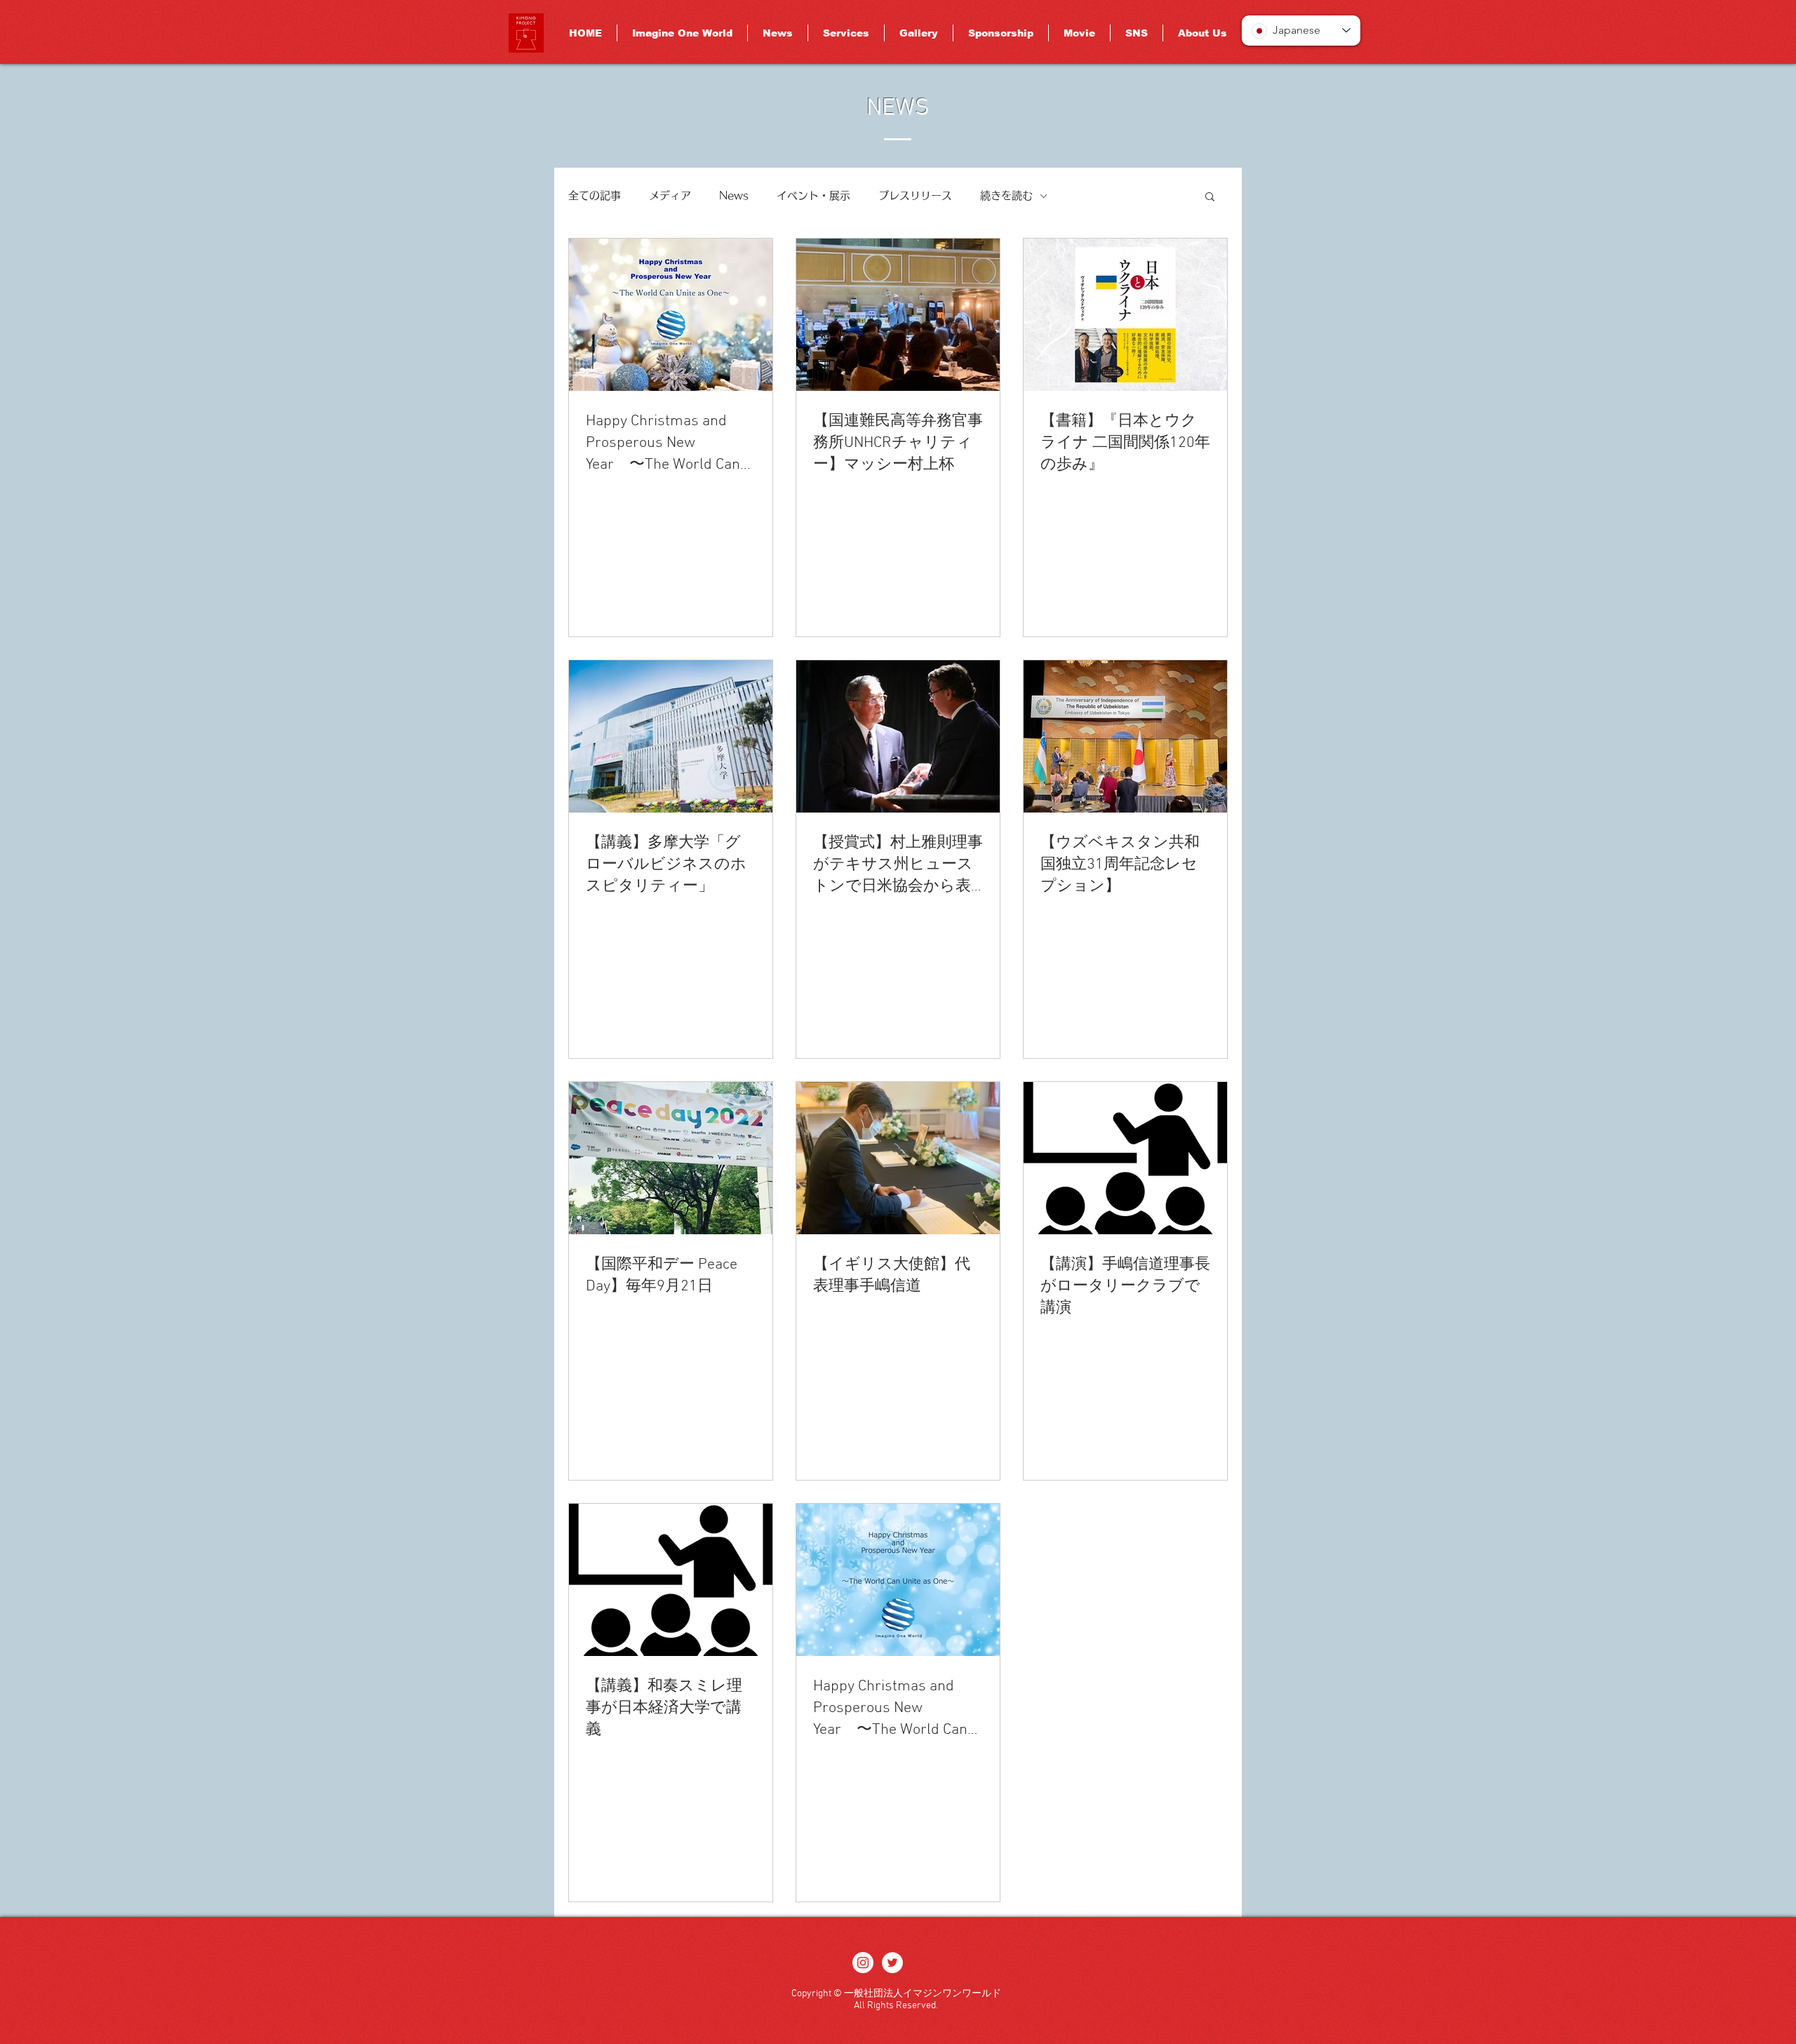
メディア (670, 195)
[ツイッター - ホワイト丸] (892, 1963)
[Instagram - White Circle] (863, 1963)
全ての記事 (595, 195)
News (734, 195)
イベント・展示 (813, 195)
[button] (1210, 198)
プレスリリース (915, 195)
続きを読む (1006, 195)
